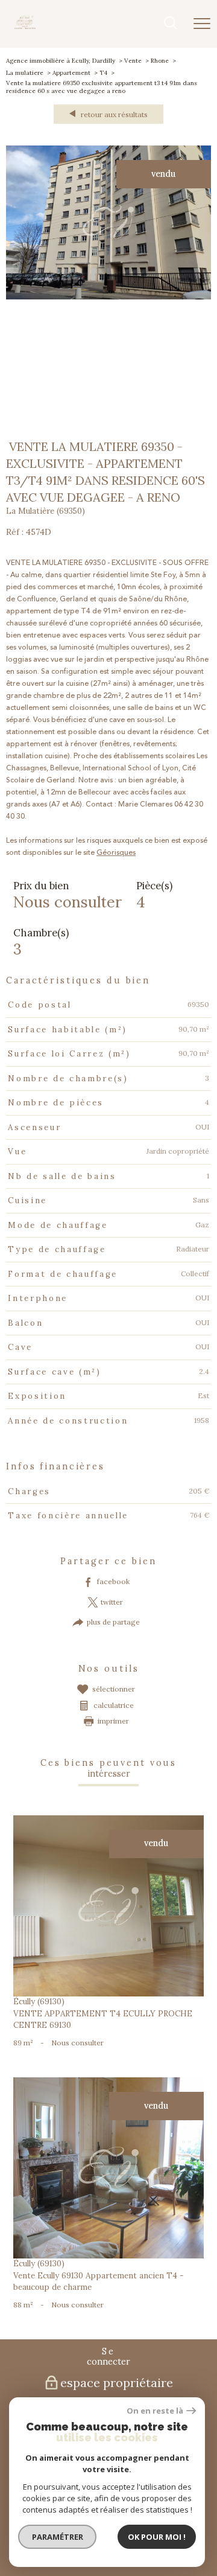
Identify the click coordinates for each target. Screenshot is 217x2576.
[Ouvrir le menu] (202, 24)
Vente (133, 61)
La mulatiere (25, 73)
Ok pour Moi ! (157, 2537)
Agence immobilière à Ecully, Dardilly (61, 61)
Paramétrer (58, 2537)
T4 (103, 73)
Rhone (160, 61)
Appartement (71, 73)
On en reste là (155, 2411)
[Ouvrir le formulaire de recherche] (171, 24)
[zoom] (108, 297)
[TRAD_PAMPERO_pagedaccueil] (25, 27)
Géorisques (116, 853)
